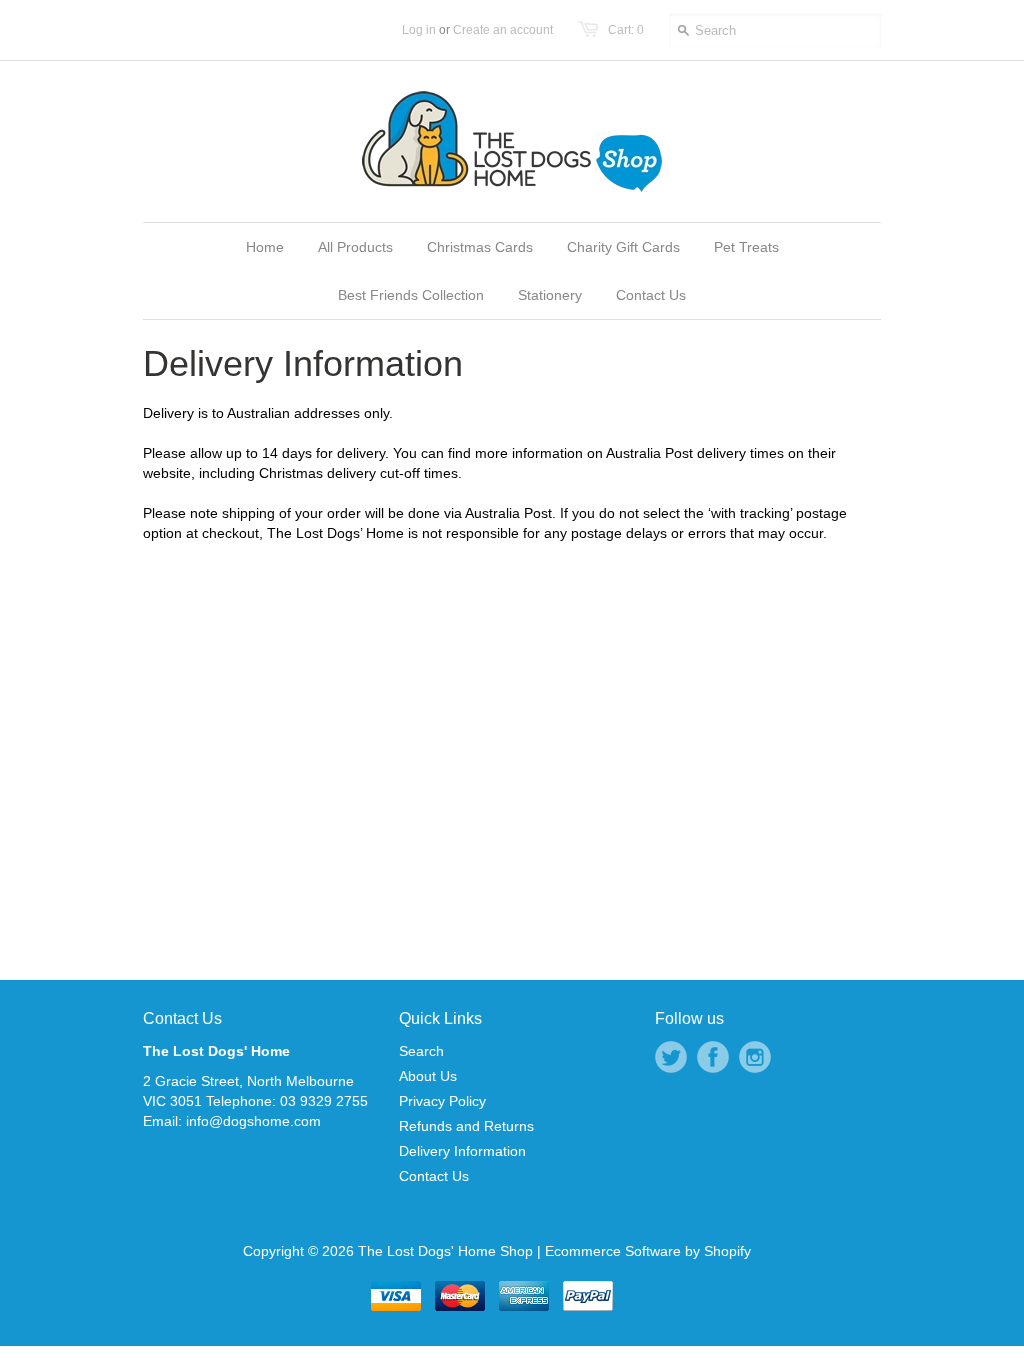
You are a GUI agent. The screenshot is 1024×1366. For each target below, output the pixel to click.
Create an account (503, 30)
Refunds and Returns (466, 1126)
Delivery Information (462, 1151)
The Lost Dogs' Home (216, 1051)
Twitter (671, 1057)
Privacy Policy (442, 1101)
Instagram (755, 1057)
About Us (428, 1076)
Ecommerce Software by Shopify (648, 1251)
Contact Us (182, 1018)
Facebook (713, 1057)
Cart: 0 (626, 30)
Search (421, 1051)
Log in (419, 30)
